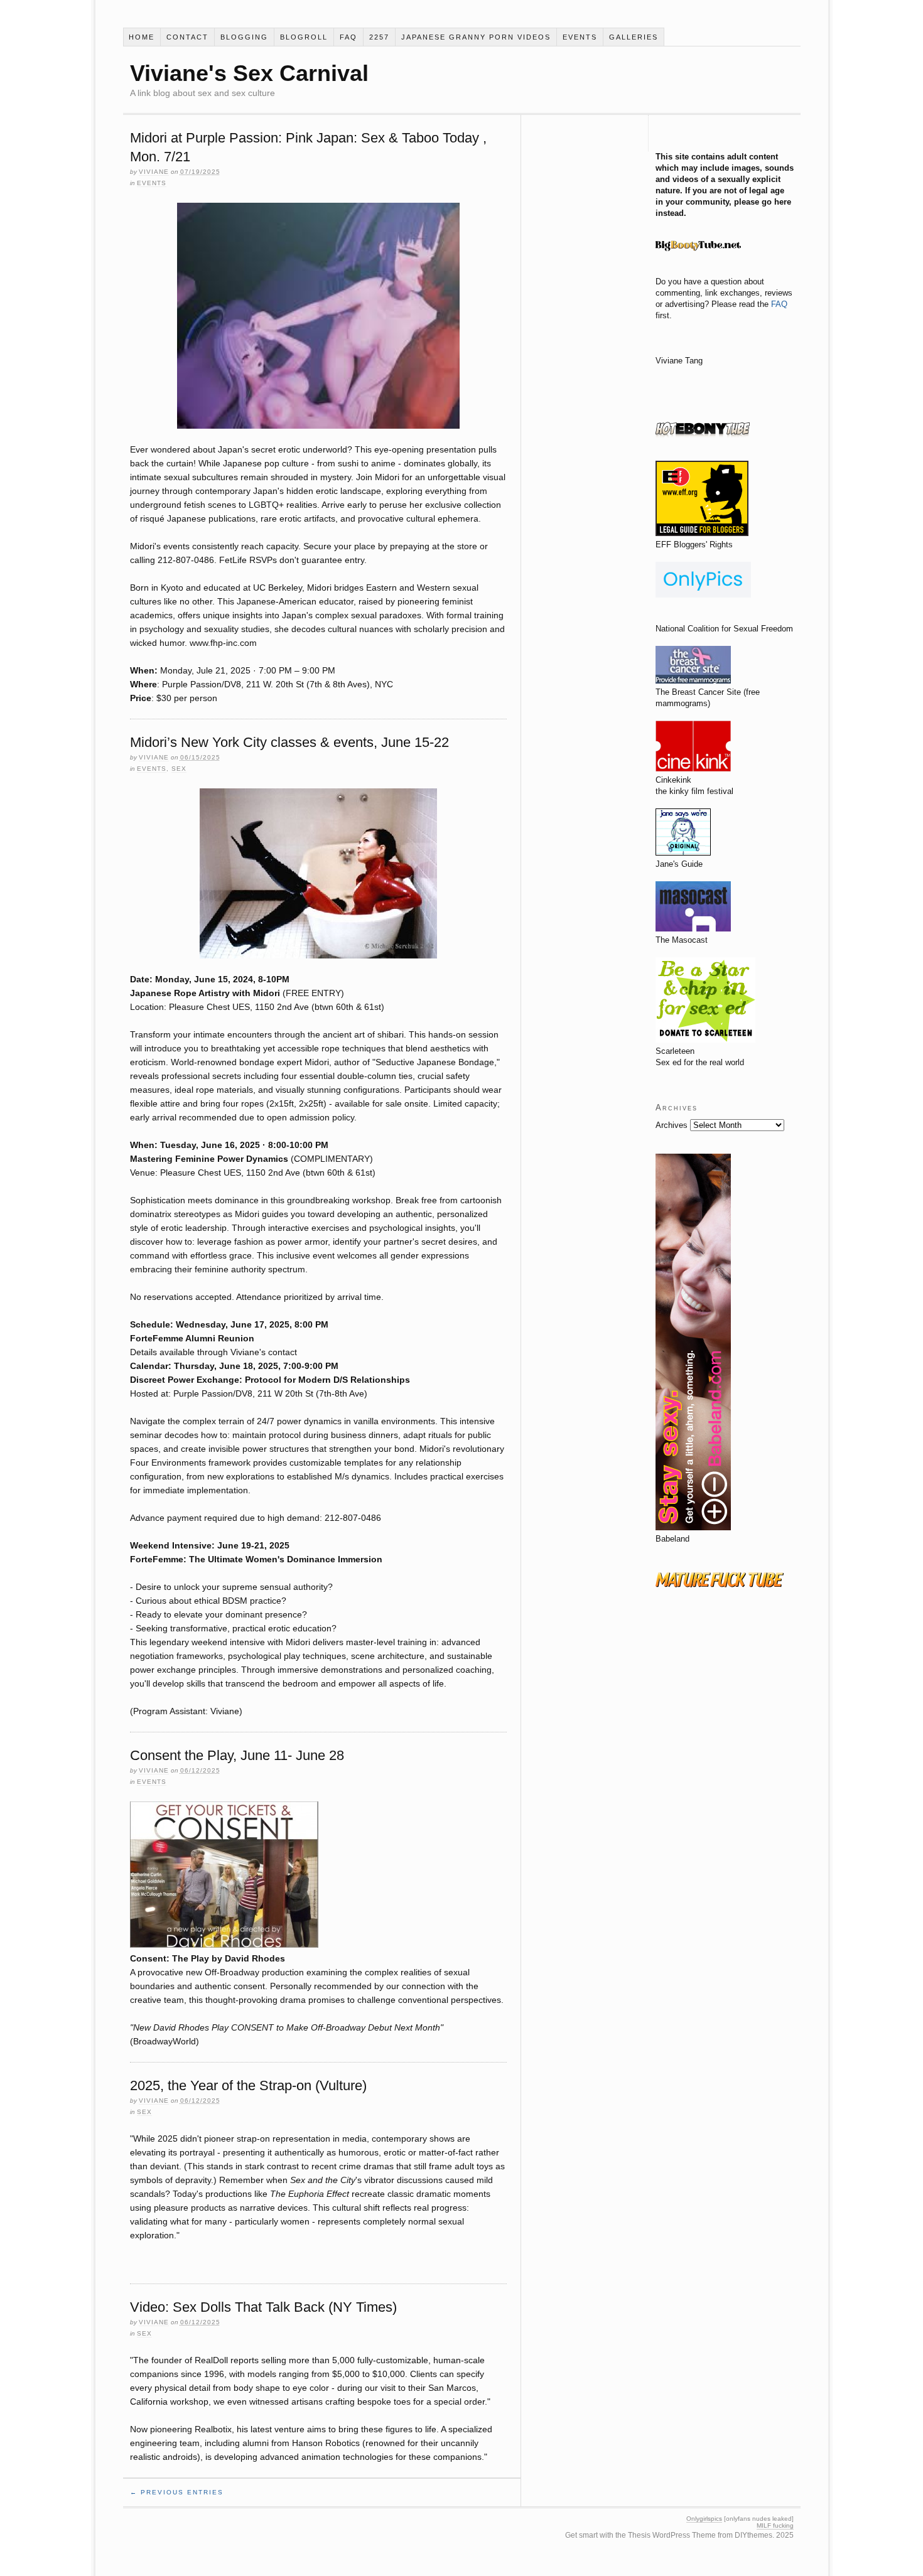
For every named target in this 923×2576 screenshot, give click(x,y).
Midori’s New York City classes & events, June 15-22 (289, 742)
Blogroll (304, 37)
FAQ (348, 37)
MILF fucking (775, 2525)
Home (142, 37)
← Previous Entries (177, 2492)
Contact (187, 37)
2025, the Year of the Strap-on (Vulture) (248, 2085)
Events (580, 37)
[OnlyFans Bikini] (703, 595)
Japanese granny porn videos (476, 37)
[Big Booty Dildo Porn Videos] (698, 259)
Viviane (154, 172)
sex (179, 769)
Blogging (244, 37)
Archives (672, 1125)
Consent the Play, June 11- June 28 (237, 1755)
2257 (379, 37)
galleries (634, 37)
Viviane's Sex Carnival (249, 73)
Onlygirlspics (704, 2519)
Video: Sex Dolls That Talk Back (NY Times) (263, 2307)
